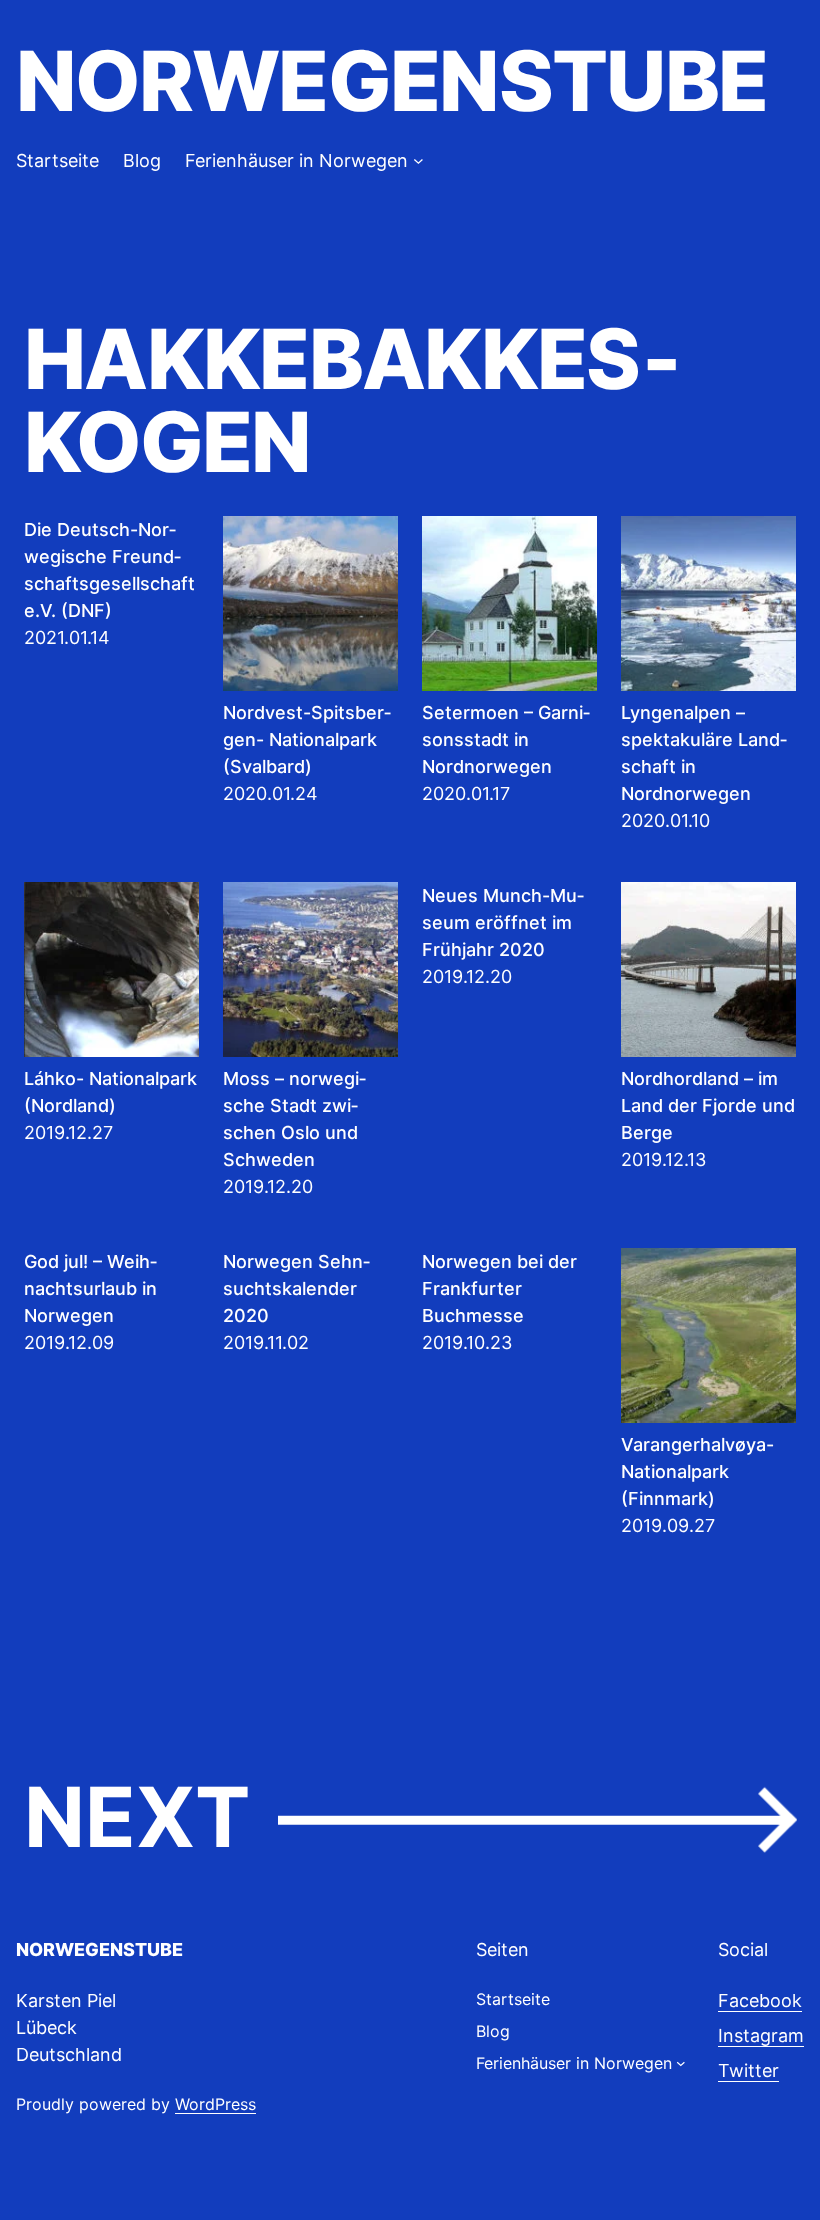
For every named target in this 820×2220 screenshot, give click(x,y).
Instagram (761, 2035)
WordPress (215, 2104)
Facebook (760, 2000)
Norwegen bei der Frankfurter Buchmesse (499, 1288)
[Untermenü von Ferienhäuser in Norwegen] (418, 160)
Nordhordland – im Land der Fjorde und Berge (708, 1105)
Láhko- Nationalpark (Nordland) (110, 1092)
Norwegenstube (391, 81)
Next (410, 1818)
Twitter (748, 2070)
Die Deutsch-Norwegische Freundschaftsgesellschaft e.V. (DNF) (109, 570)
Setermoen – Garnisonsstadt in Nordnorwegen (506, 739)
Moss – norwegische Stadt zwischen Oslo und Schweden (294, 1119)
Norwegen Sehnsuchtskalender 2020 (296, 1288)
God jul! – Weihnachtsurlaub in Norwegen (90, 1288)
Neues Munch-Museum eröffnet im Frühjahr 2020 (503, 922)
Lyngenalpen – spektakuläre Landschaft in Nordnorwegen (704, 753)
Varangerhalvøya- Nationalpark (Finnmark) (697, 1471)
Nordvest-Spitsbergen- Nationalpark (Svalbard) (307, 739)
